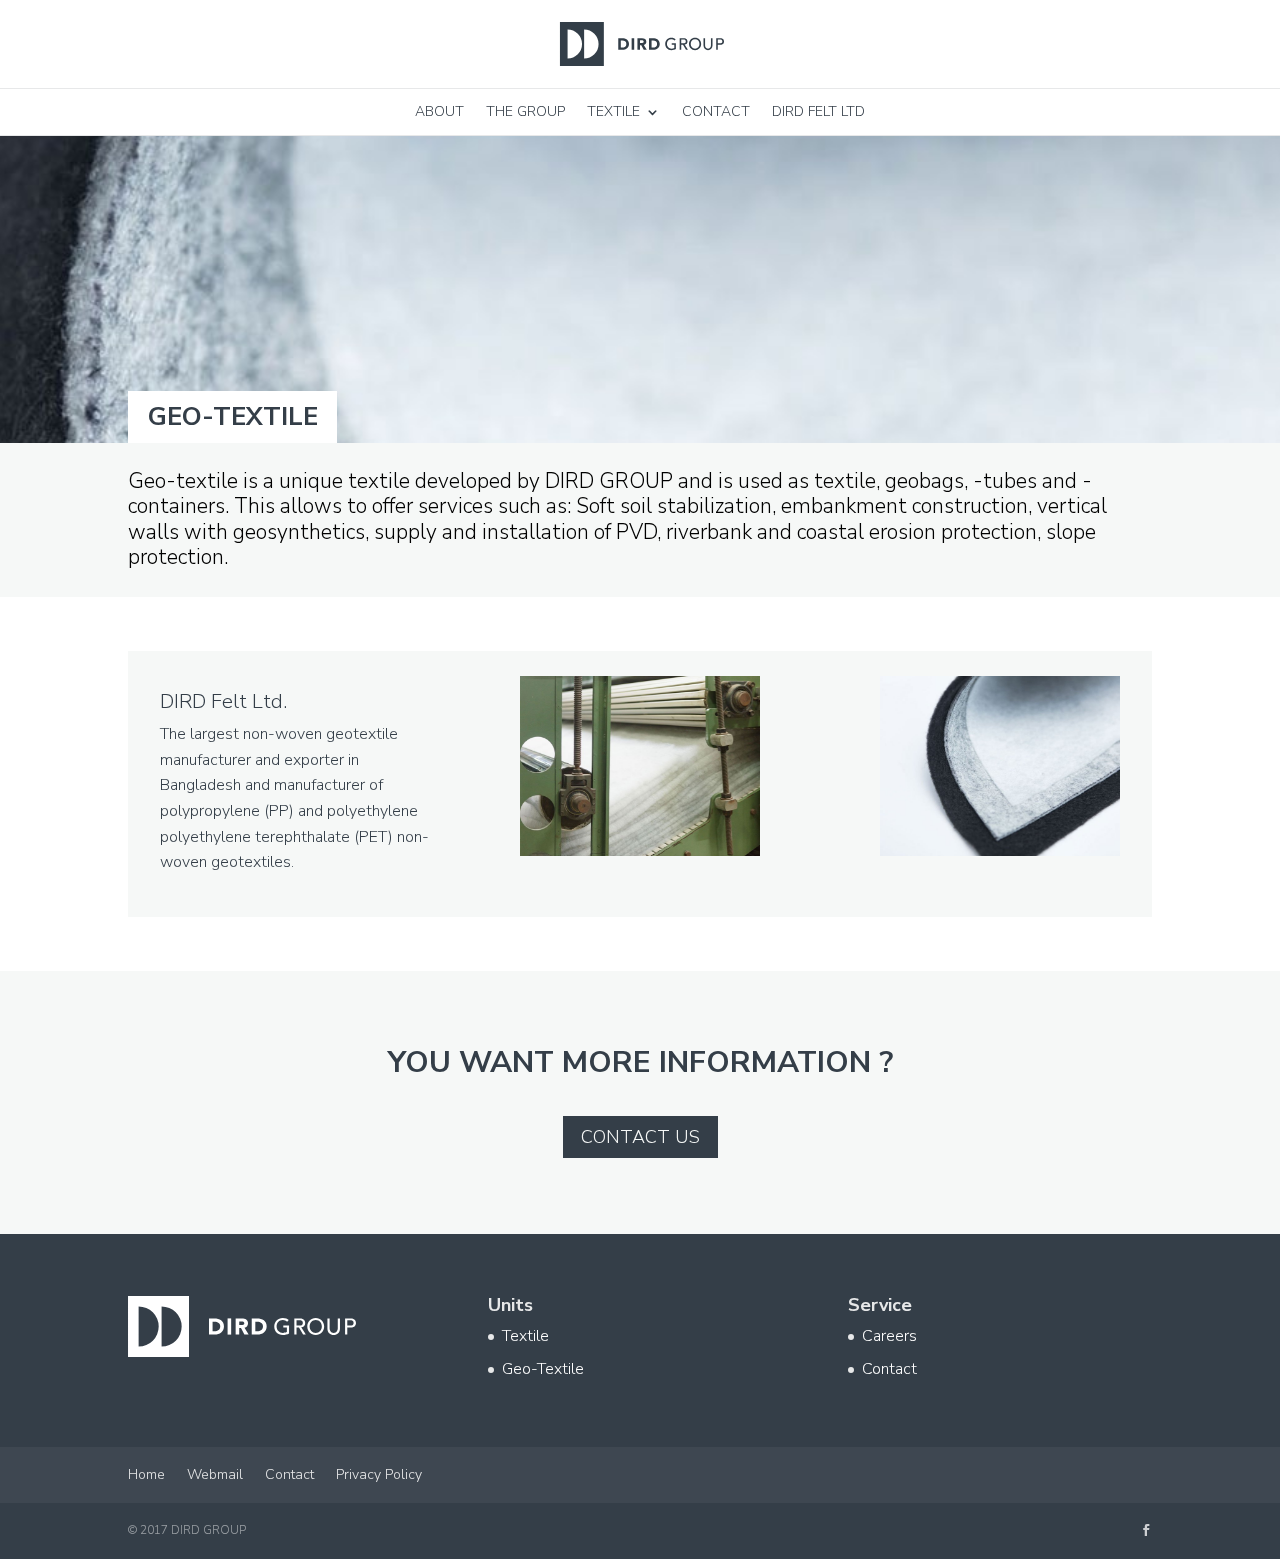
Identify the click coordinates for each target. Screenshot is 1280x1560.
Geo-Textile (543, 1369)
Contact (716, 111)
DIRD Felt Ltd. (223, 701)
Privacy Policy (379, 1474)
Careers (889, 1336)
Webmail (215, 1474)
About (439, 111)
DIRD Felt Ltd (818, 111)
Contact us (640, 1137)
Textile (613, 111)
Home (146, 1474)
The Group (525, 111)
